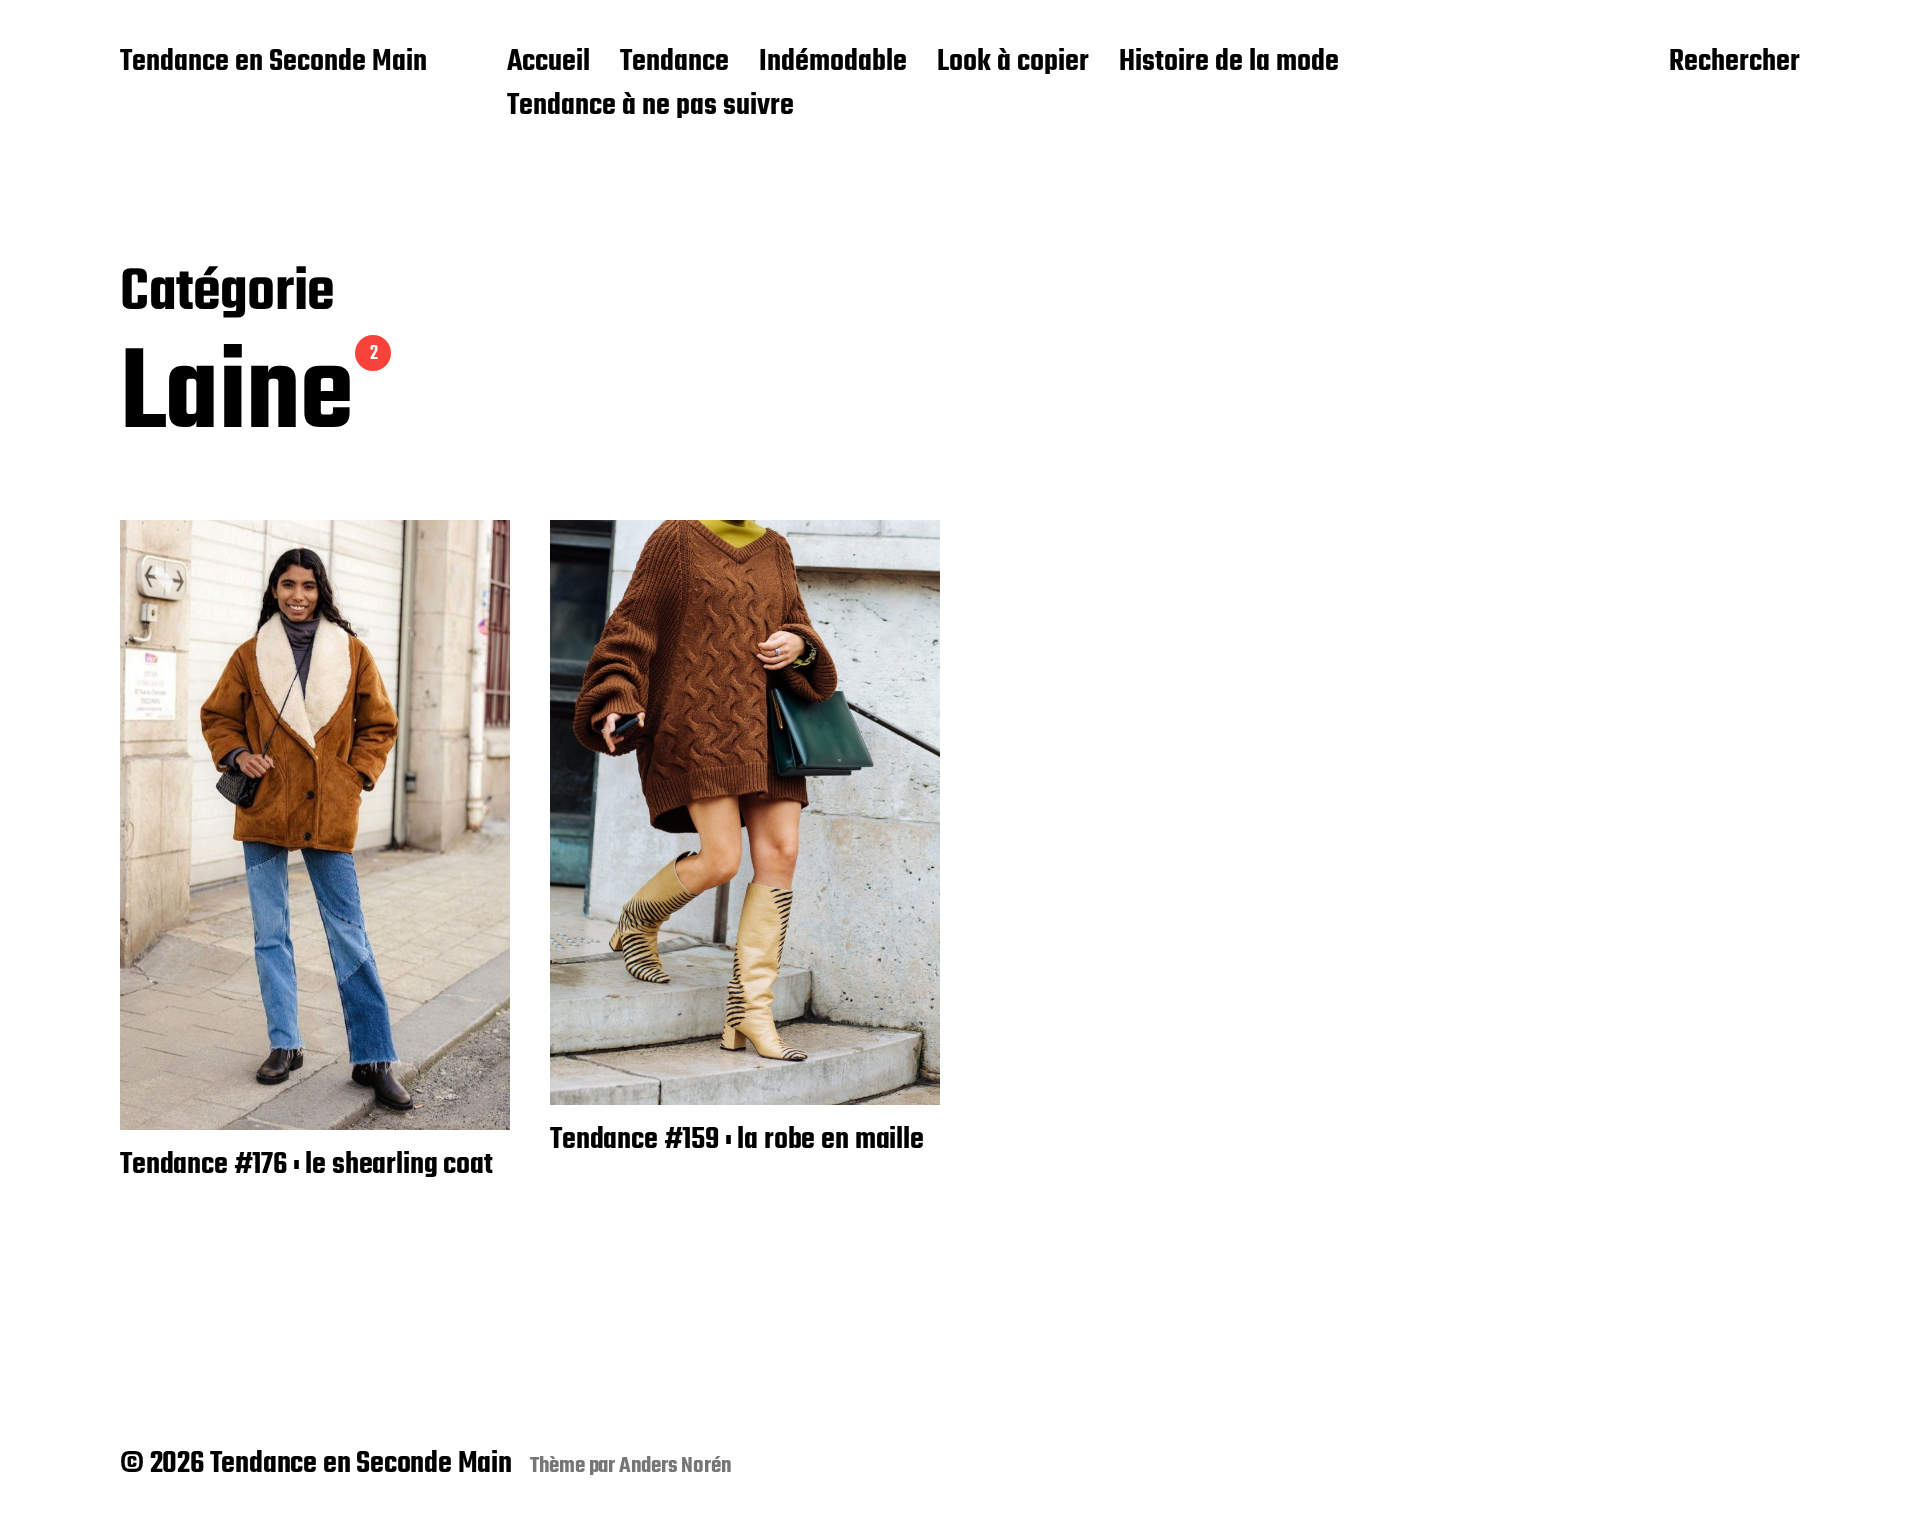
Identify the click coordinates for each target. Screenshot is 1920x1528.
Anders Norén (675, 1466)
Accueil (548, 63)
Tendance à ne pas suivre (650, 107)
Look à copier (1013, 63)
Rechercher (1734, 63)
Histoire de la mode (1229, 63)
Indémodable (833, 63)
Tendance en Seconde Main (273, 63)
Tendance (674, 63)
